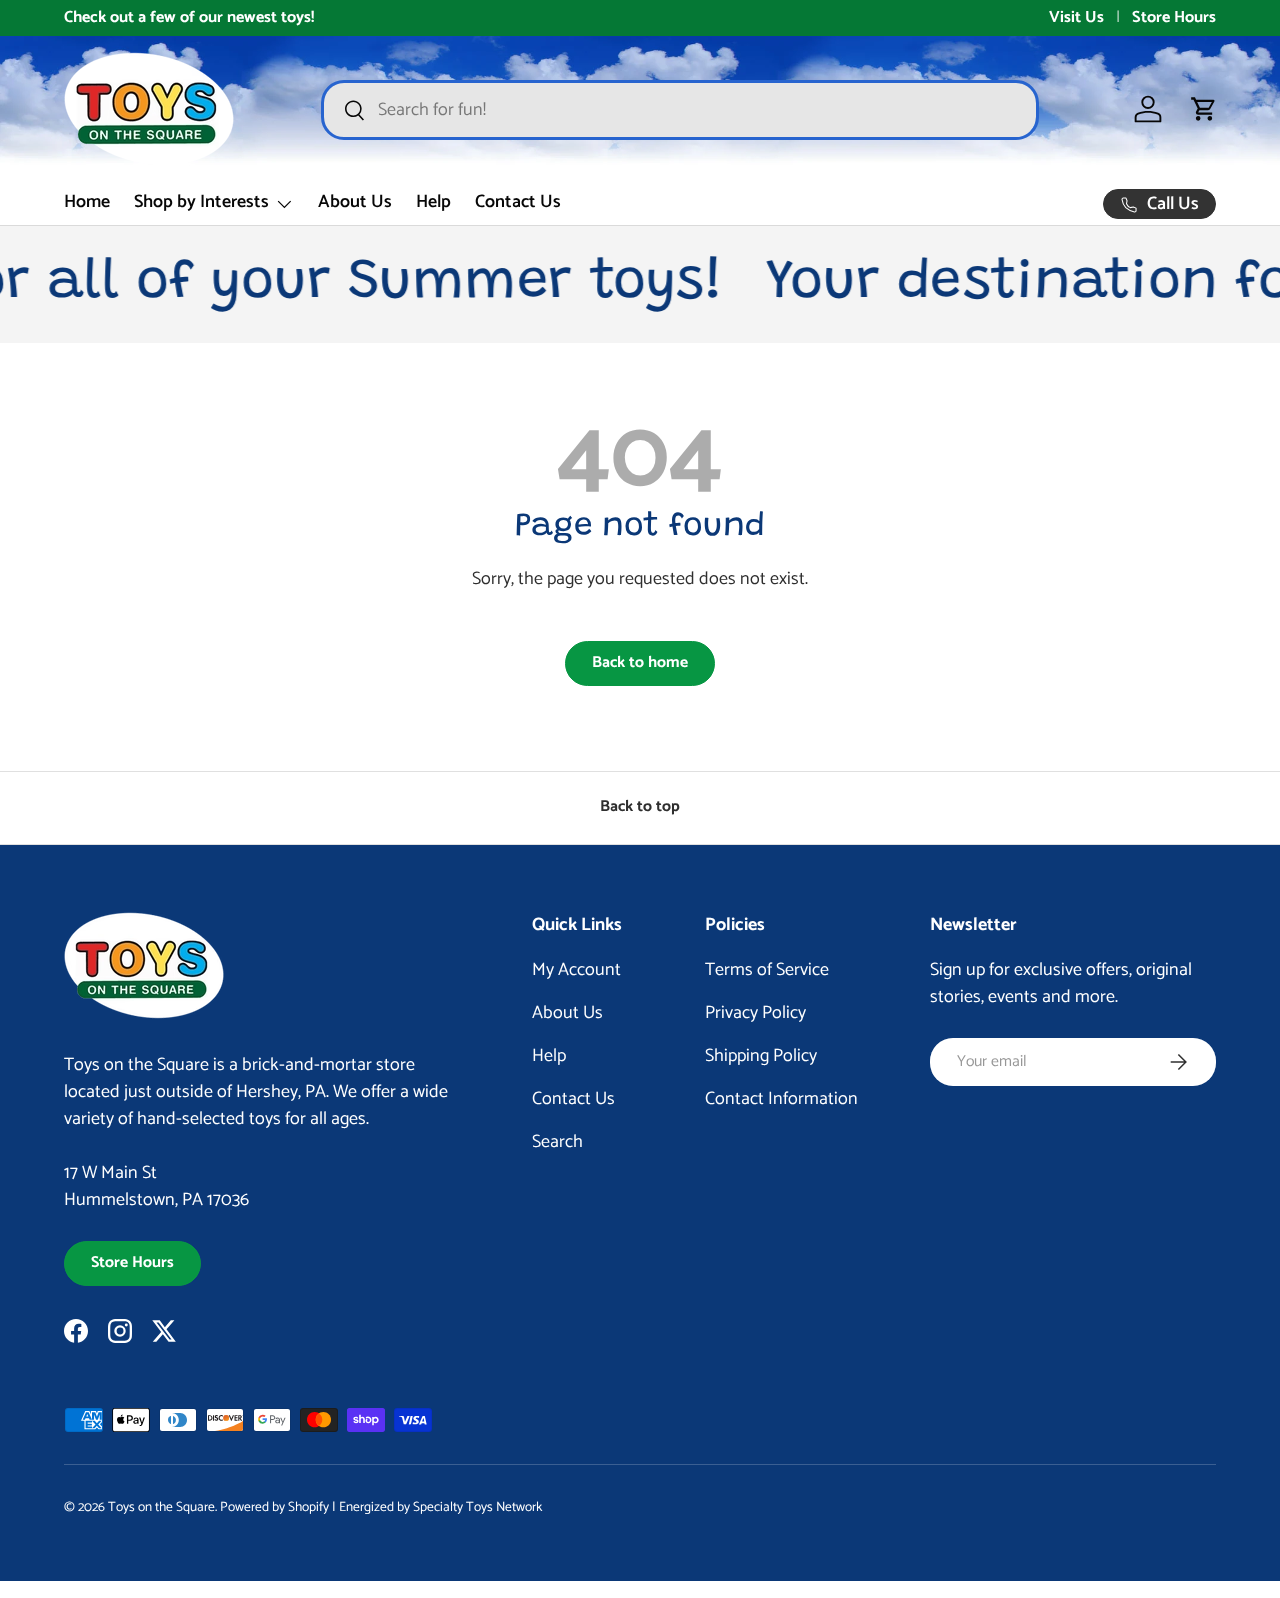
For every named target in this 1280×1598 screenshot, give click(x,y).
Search (557, 1142)
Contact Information (781, 1099)
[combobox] (680, 110)
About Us (355, 202)
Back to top (640, 807)
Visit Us (1076, 18)
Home (87, 202)
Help (433, 202)
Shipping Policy (761, 1056)
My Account (576, 970)
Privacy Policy (755, 1013)
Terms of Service (767, 970)
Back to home (640, 663)
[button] (1204, 109)
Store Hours (1174, 18)
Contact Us (518, 202)
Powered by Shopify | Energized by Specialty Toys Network (381, 1507)
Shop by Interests (201, 202)
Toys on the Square (161, 1507)
